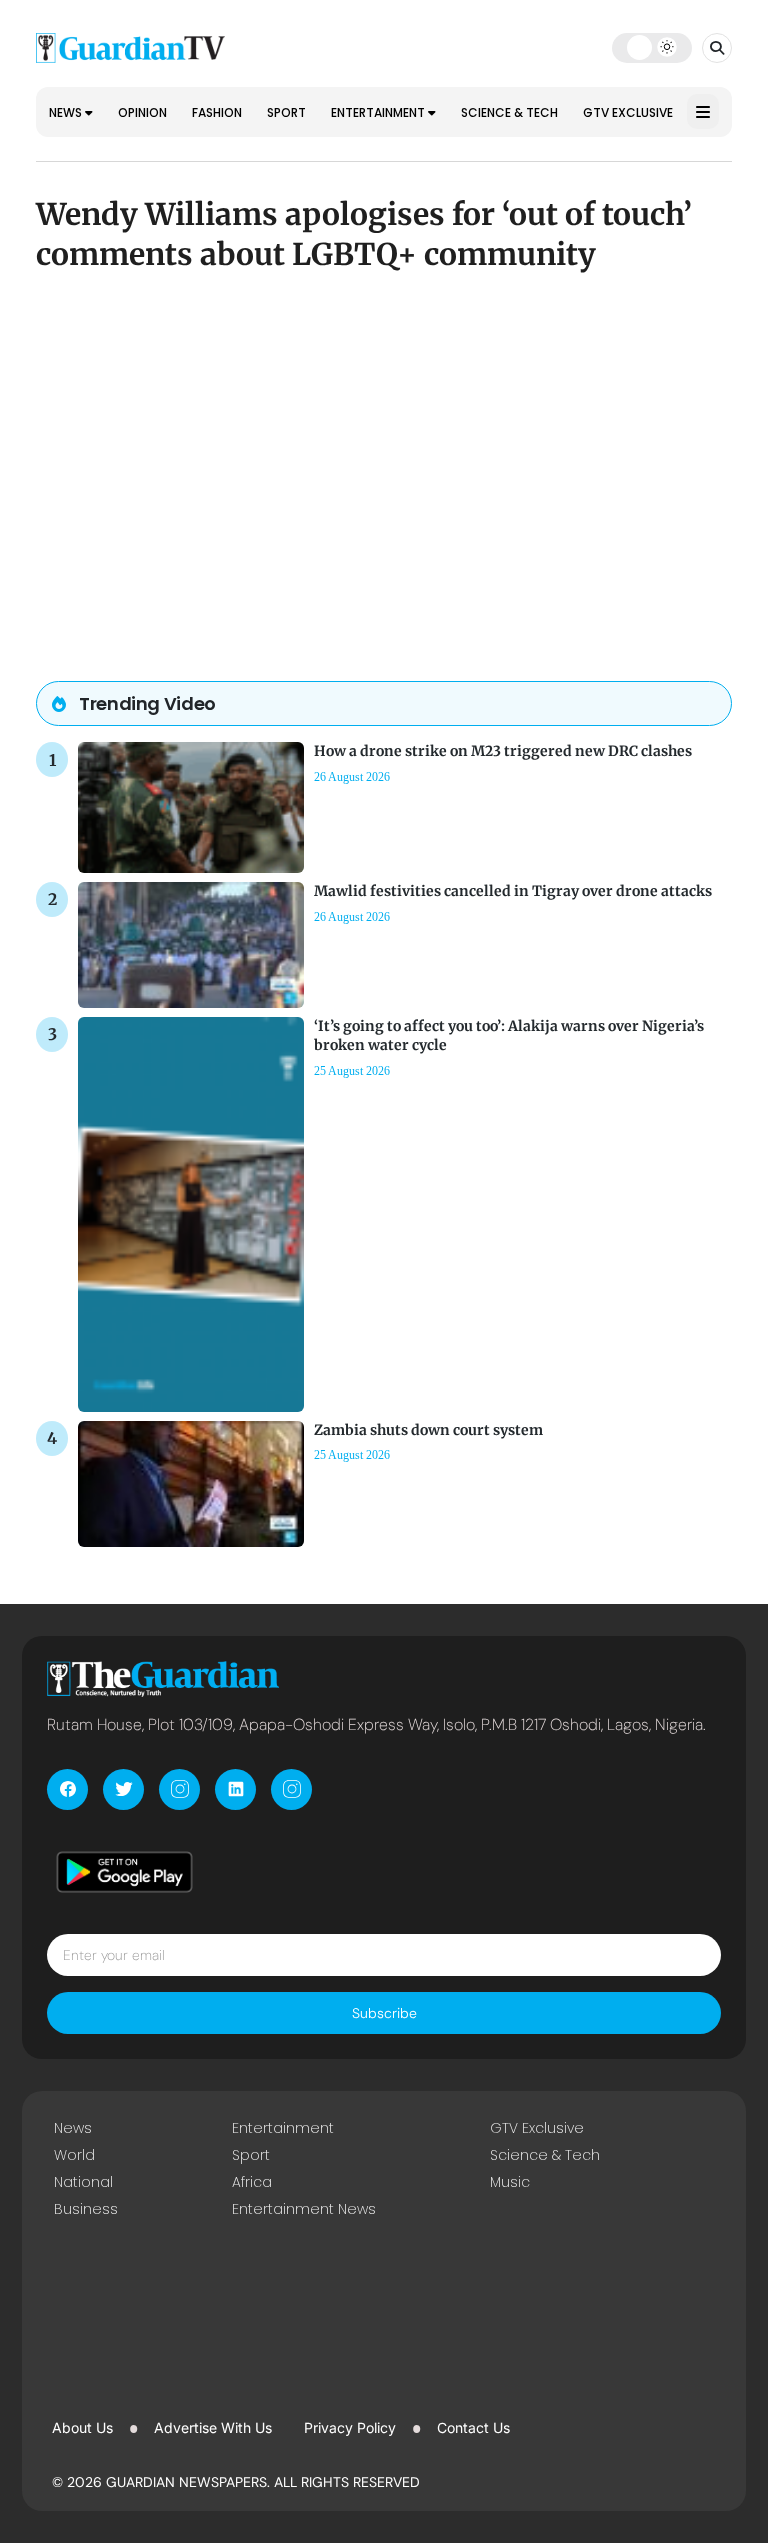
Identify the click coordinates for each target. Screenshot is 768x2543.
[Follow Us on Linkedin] (235, 1789)
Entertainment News (304, 2209)
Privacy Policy (350, 2427)
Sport (286, 112)
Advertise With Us (213, 2427)
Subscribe (384, 2013)
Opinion (142, 112)
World (74, 2155)
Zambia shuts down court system (428, 1430)
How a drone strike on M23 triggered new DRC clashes (503, 751)
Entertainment (379, 112)
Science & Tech (509, 112)
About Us (82, 2427)
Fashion (217, 112)
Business (86, 2209)
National (83, 2182)
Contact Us (473, 2427)
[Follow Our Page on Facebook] (67, 1789)
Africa (252, 2182)
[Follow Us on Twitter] (123, 1789)
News (67, 112)
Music (510, 2182)
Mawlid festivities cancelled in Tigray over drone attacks (513, 891)
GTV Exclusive (628, 112)
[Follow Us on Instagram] (179, 1789)
